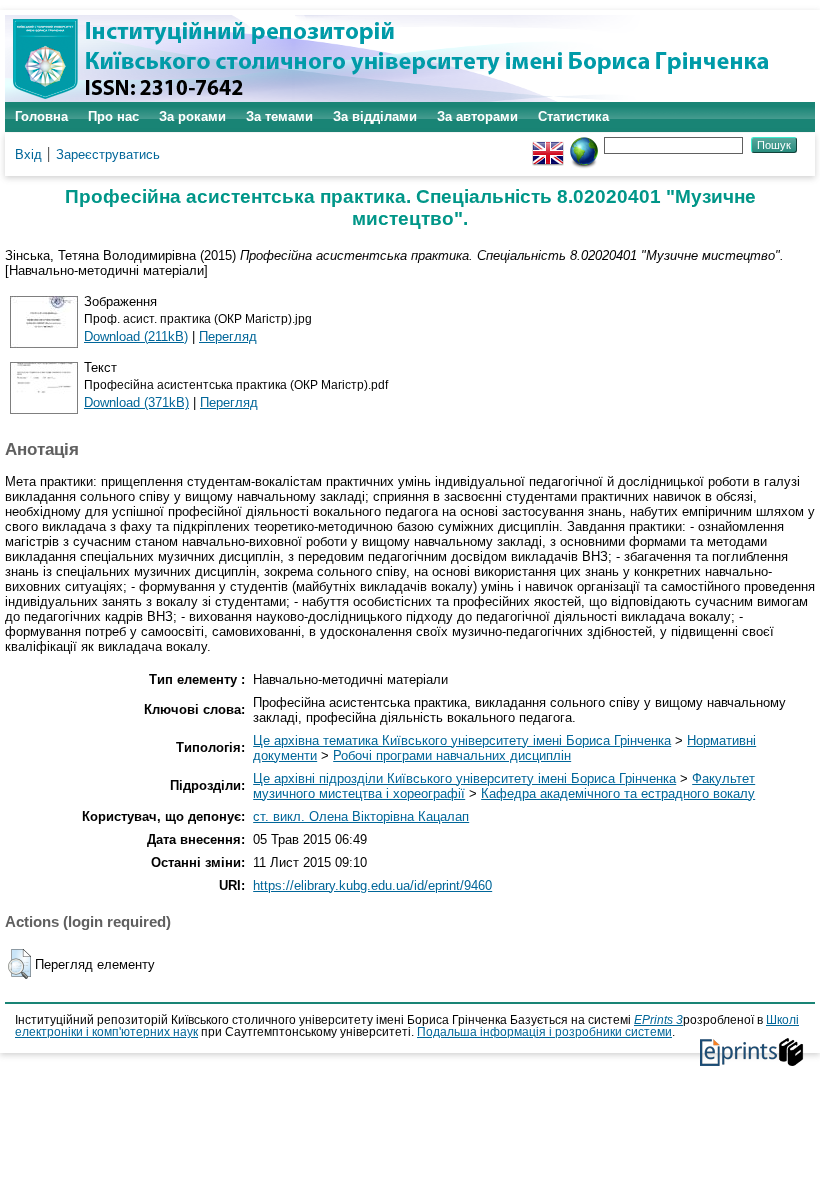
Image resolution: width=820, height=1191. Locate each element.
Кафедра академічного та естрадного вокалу (618, 793)
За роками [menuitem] (192, 116)
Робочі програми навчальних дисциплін (452, 755)
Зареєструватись (108, 154)
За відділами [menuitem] (375, 116)
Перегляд (228, 336)
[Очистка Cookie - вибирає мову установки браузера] (584, 144)
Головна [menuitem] (41, 116)
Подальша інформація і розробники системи (544, 1032)
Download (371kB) (136, 402)
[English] (548, 144)
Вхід (28, 154)
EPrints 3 (658, 1020)
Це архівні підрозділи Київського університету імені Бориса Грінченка (464, 778)
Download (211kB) (136, 336)
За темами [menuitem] (279, 116)
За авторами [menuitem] (477, 116)
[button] (19, 964)
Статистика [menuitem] (573, 116)
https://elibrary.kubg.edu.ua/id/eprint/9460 (372, 885)
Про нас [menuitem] (113, 116)
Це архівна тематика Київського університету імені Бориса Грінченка (462, 740)
